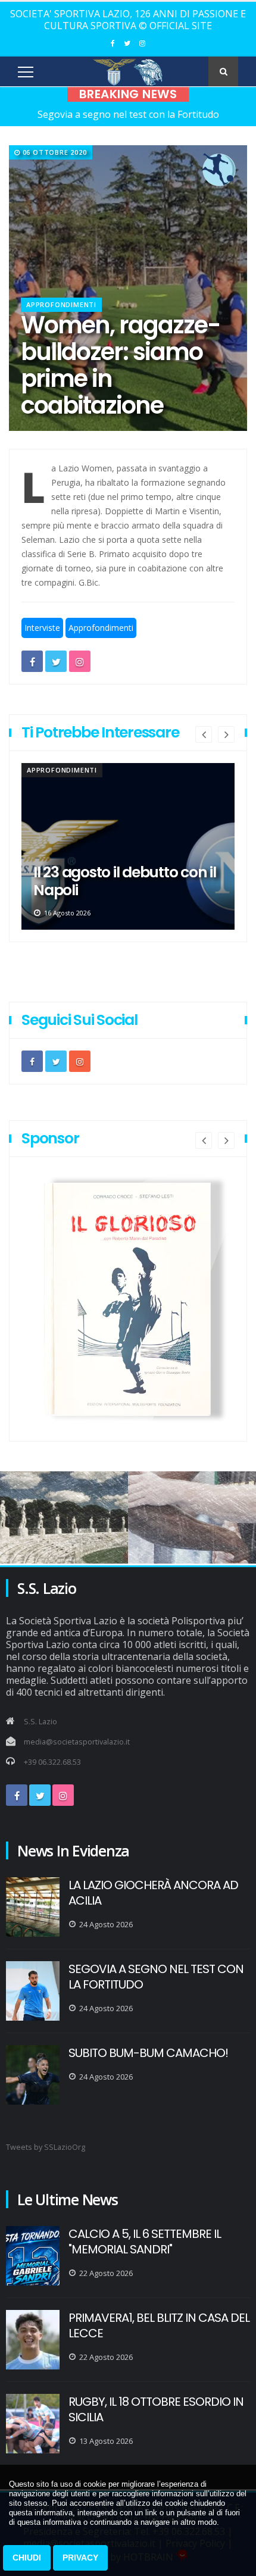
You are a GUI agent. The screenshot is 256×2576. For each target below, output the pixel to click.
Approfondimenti (61, 304)
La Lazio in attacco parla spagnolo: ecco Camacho (122, 881)
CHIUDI (27, 2558)
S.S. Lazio (40, 1722)
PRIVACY (80, 2558)
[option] (128, 846)
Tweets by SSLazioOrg (46, 2147)
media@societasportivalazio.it (77, 1742)
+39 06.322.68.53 (52, 1762)
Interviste (42, 628)
